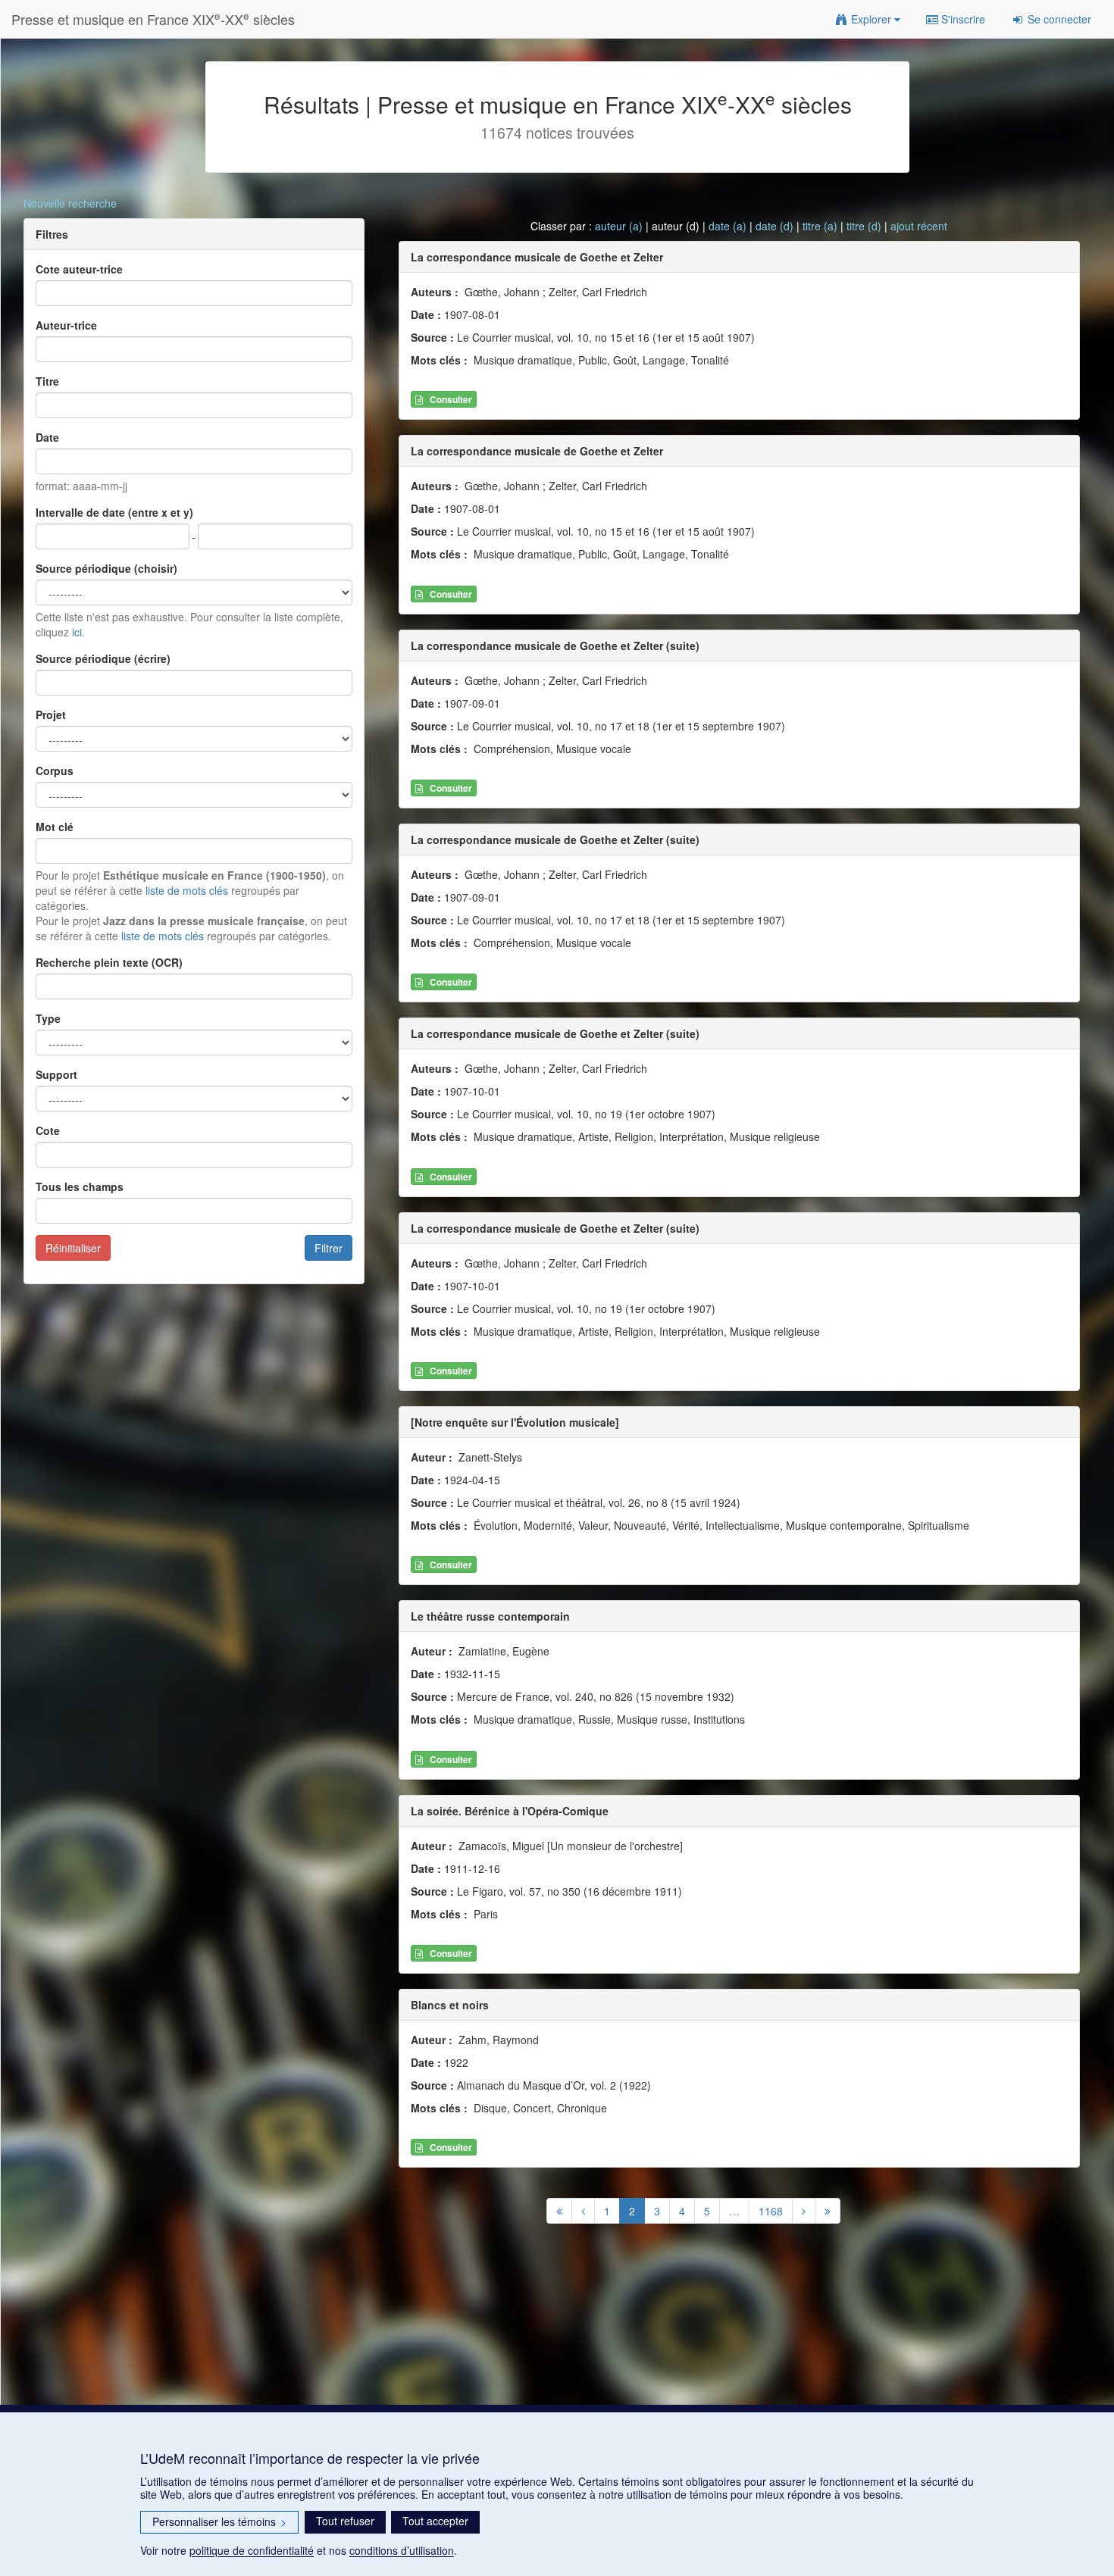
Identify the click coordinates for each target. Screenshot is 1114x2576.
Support (56, 1074)
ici (77, 632)
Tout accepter (435, 2521)
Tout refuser (345, 2521)
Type (48, 1018)
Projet (51, 714)
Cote (48, 1130)
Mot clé (55, 827)
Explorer (871, 19)
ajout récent (919, 226)
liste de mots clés (187, 890)
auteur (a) (619, 226)
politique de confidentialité (252, 2550)
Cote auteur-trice (79, 269)
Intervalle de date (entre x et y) (114, 512)
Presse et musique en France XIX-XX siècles (153, 19)
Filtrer (329, 1248)
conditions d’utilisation (402, 2550)
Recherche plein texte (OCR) (109, 962)
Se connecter (1058, 19)
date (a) (728, 226)
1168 (771, 2211)
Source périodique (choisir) (106, 568)
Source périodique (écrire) (103, 658)
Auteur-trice (66, 325)
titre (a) (820, 226)
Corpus (55, 771)
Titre (47, 381)
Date (47, 437)
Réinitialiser (73, 1248)
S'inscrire (962, 19)
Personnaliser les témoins (219, 2521)
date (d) (774, 226)
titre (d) (864, 226)
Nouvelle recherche (70, 203)
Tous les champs (80, 1186)
